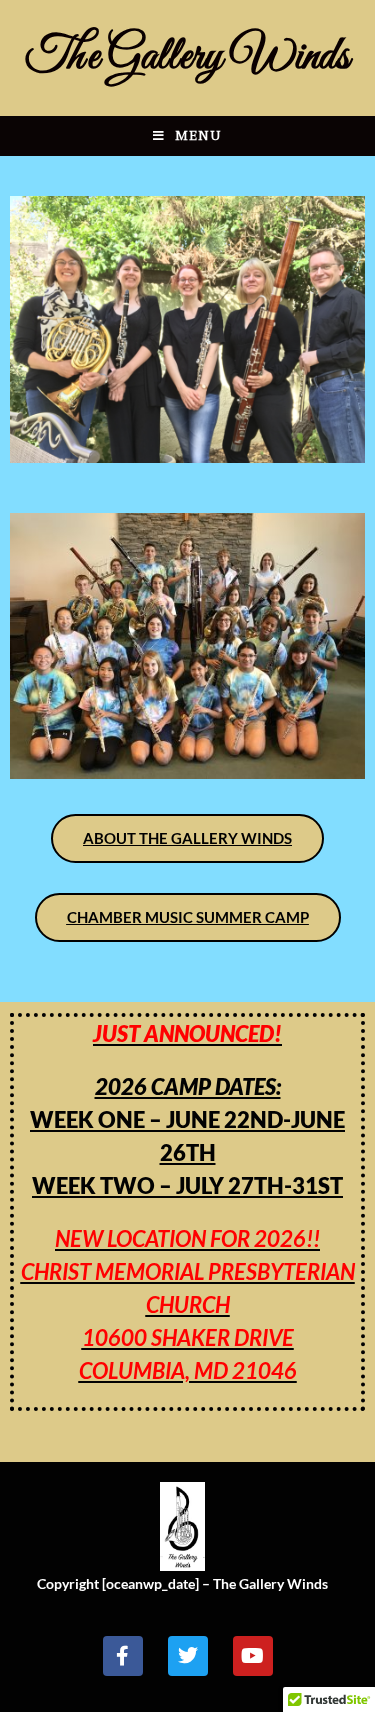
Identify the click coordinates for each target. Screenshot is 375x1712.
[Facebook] (123, 1656)
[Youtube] (253, 1656)
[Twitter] (188, 1656)
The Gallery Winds (187, 57)
